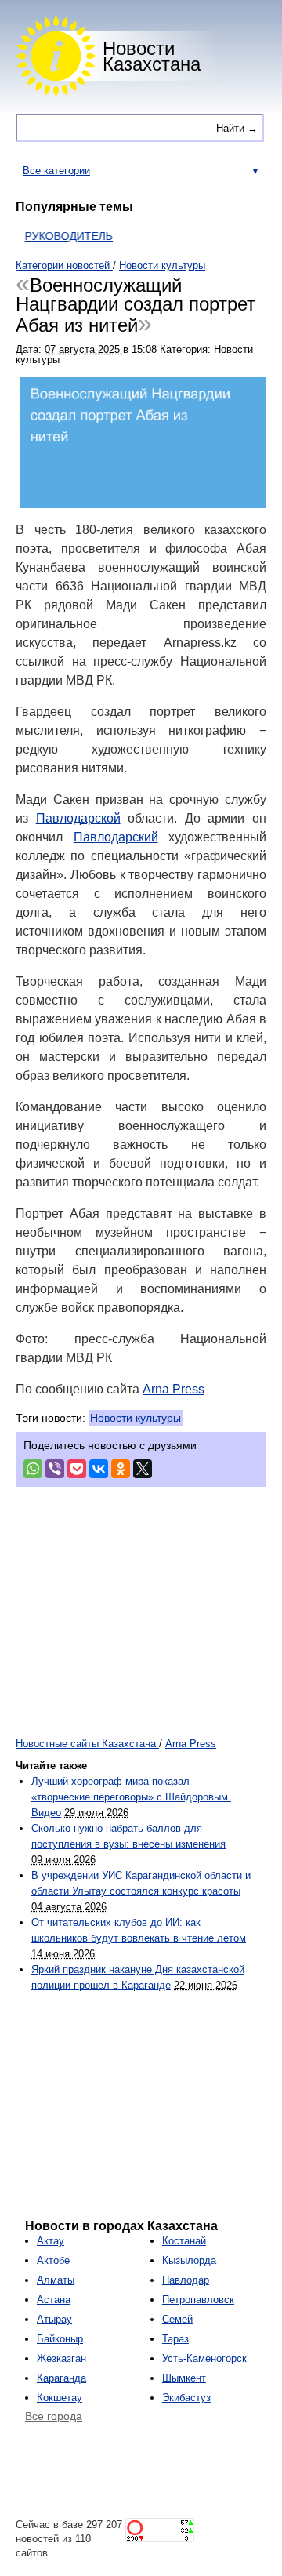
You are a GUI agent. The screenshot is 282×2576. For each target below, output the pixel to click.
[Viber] (55, 1469)
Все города (54, 2416)
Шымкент (184, 2378)
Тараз (175, 2339)
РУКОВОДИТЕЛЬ (57, 236)
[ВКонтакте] (99, 1469)
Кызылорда (189, 2260)
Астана (54, 2300)
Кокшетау (60, 2398)
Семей (177, 2319)
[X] (143, 1469)
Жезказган (61, 2358)
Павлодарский (116, 837)
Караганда (61, 2378)
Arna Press (174, 1389)
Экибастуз (186, 2398)
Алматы (56, 2280)
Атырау (54, 2319)
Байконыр (60, 2339)
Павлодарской (78, 818)
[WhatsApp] (33, 1469)
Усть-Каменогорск (204, 2358)
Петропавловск (198, 2300)
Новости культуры (136, 1418)
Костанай (184, 2241)
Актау (51, 2241)
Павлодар (186, 2280)
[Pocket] (77, 1469)
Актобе (53, 2260)
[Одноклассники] (121, 1469)
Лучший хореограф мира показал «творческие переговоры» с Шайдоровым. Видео (131, 1797)
